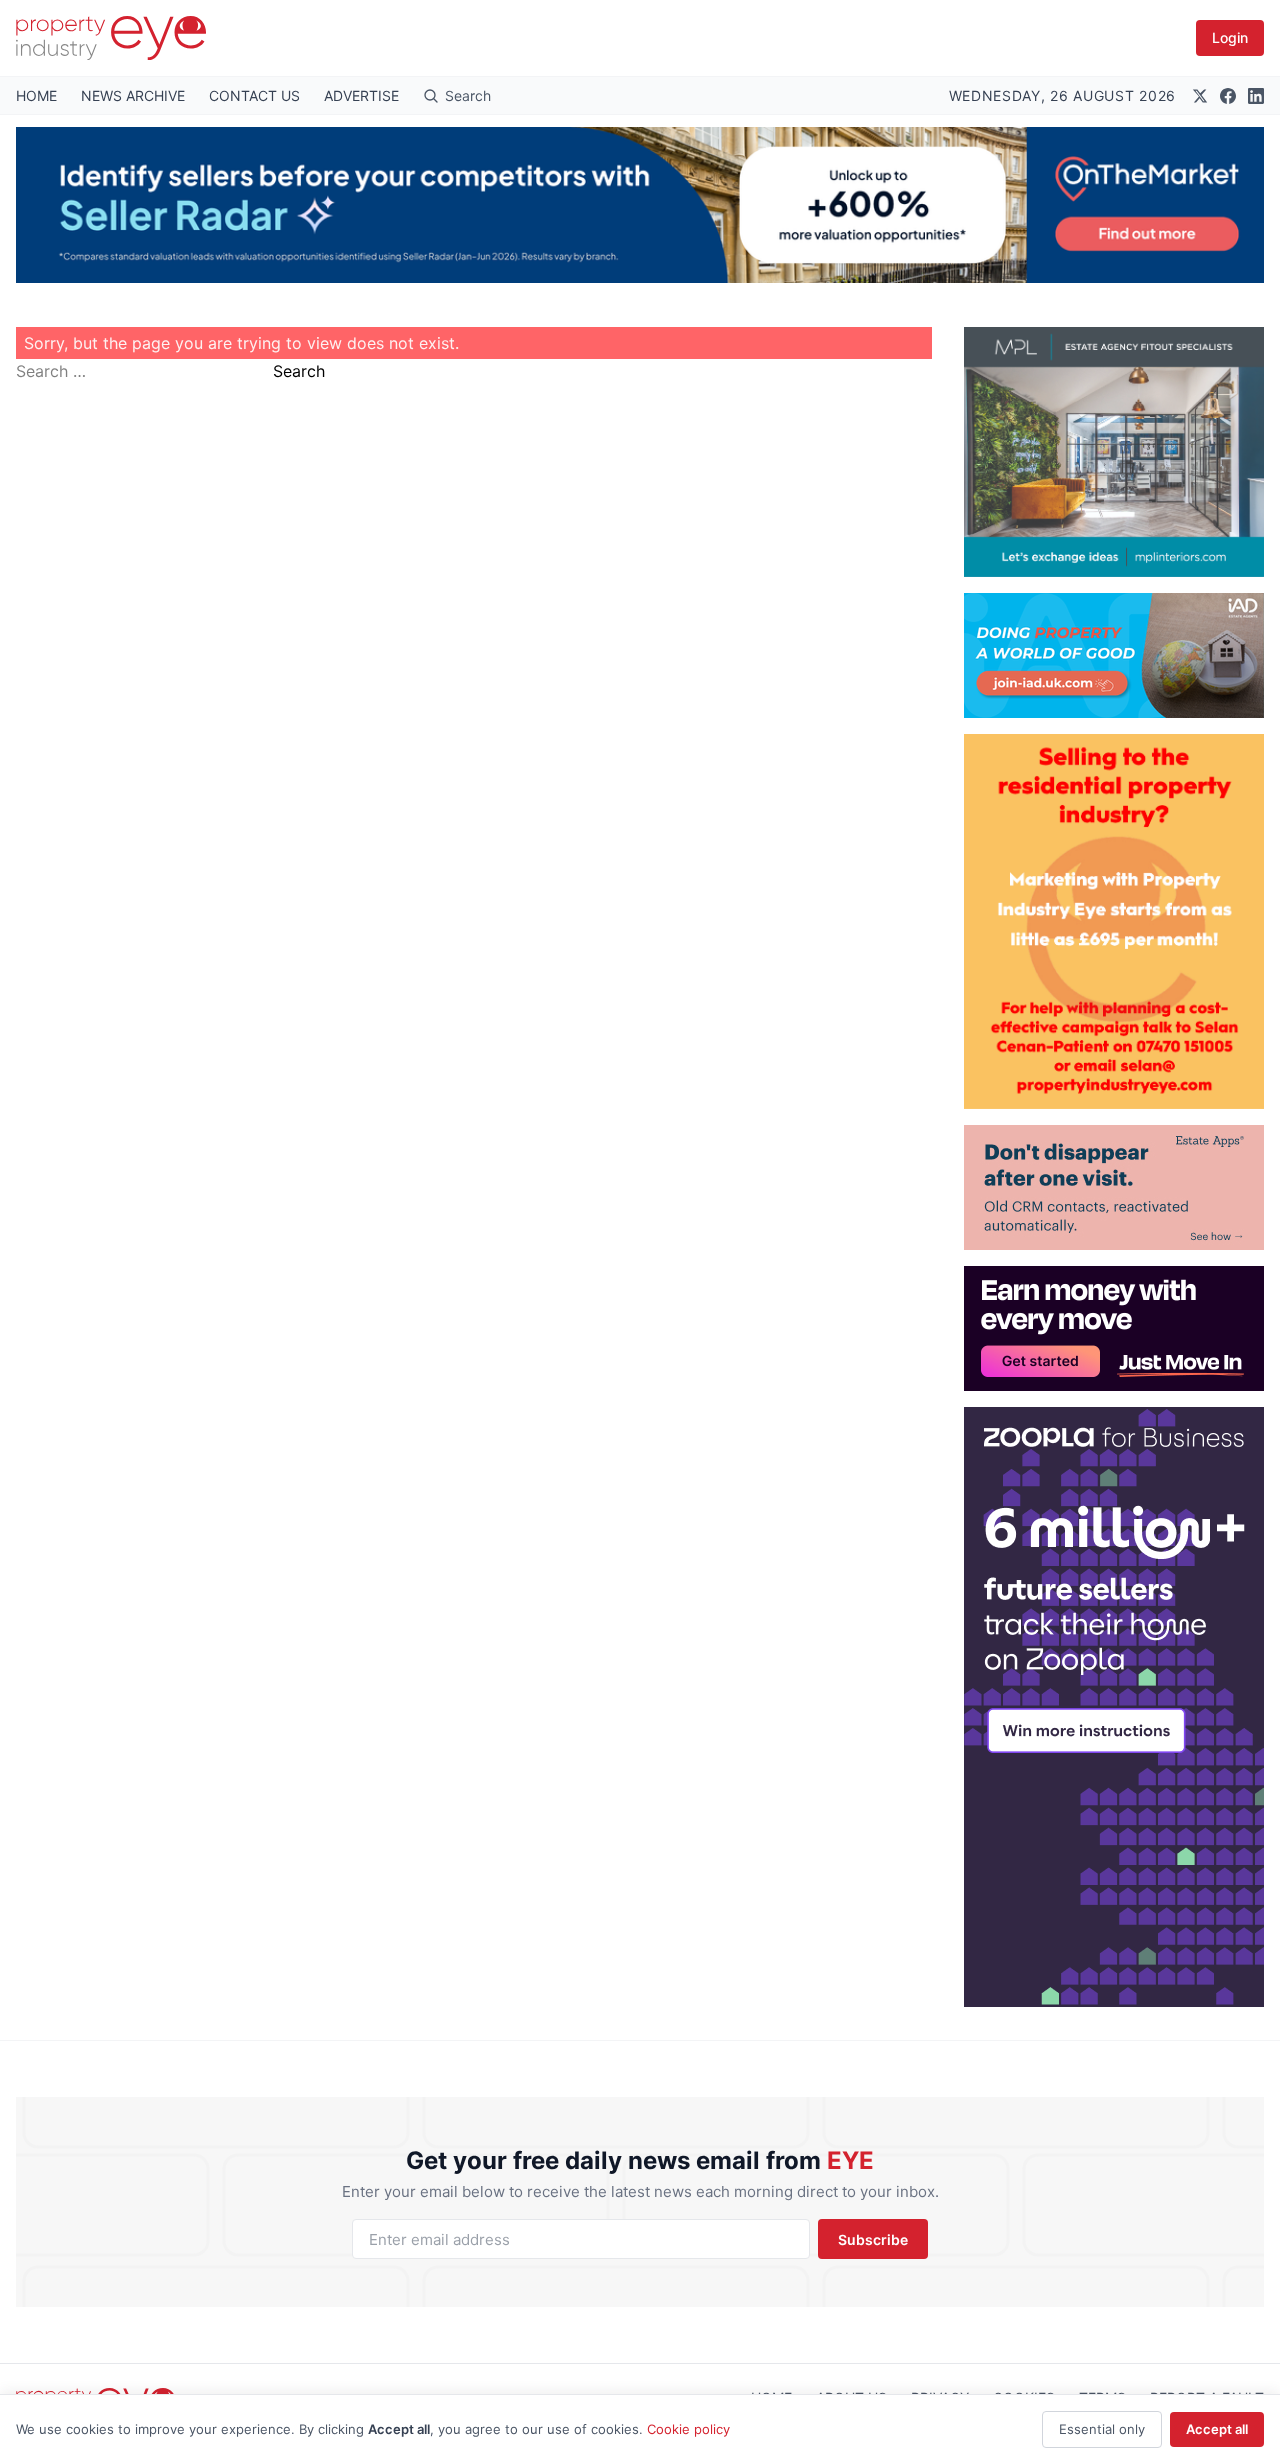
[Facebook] (1228, 96)
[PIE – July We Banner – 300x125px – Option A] (1114, 1328)
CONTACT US (254, 95)
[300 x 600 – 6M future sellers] (1114, 1707)
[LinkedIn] (1256, 96)
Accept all (1217, 2429)
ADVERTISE (361, 95)
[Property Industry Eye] (111, 38)
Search (299, 371)
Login (1230, 37)
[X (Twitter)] (1200, 96)
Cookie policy (688, 2429)
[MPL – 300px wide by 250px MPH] (1114, 452)
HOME (36, 95)
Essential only (1102, 2429)
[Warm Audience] (1114, 1187)
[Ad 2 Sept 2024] (1114, 921)
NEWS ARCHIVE (133, 95)
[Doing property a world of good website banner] (1114, 655)
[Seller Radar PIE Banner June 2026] (640, 205)
